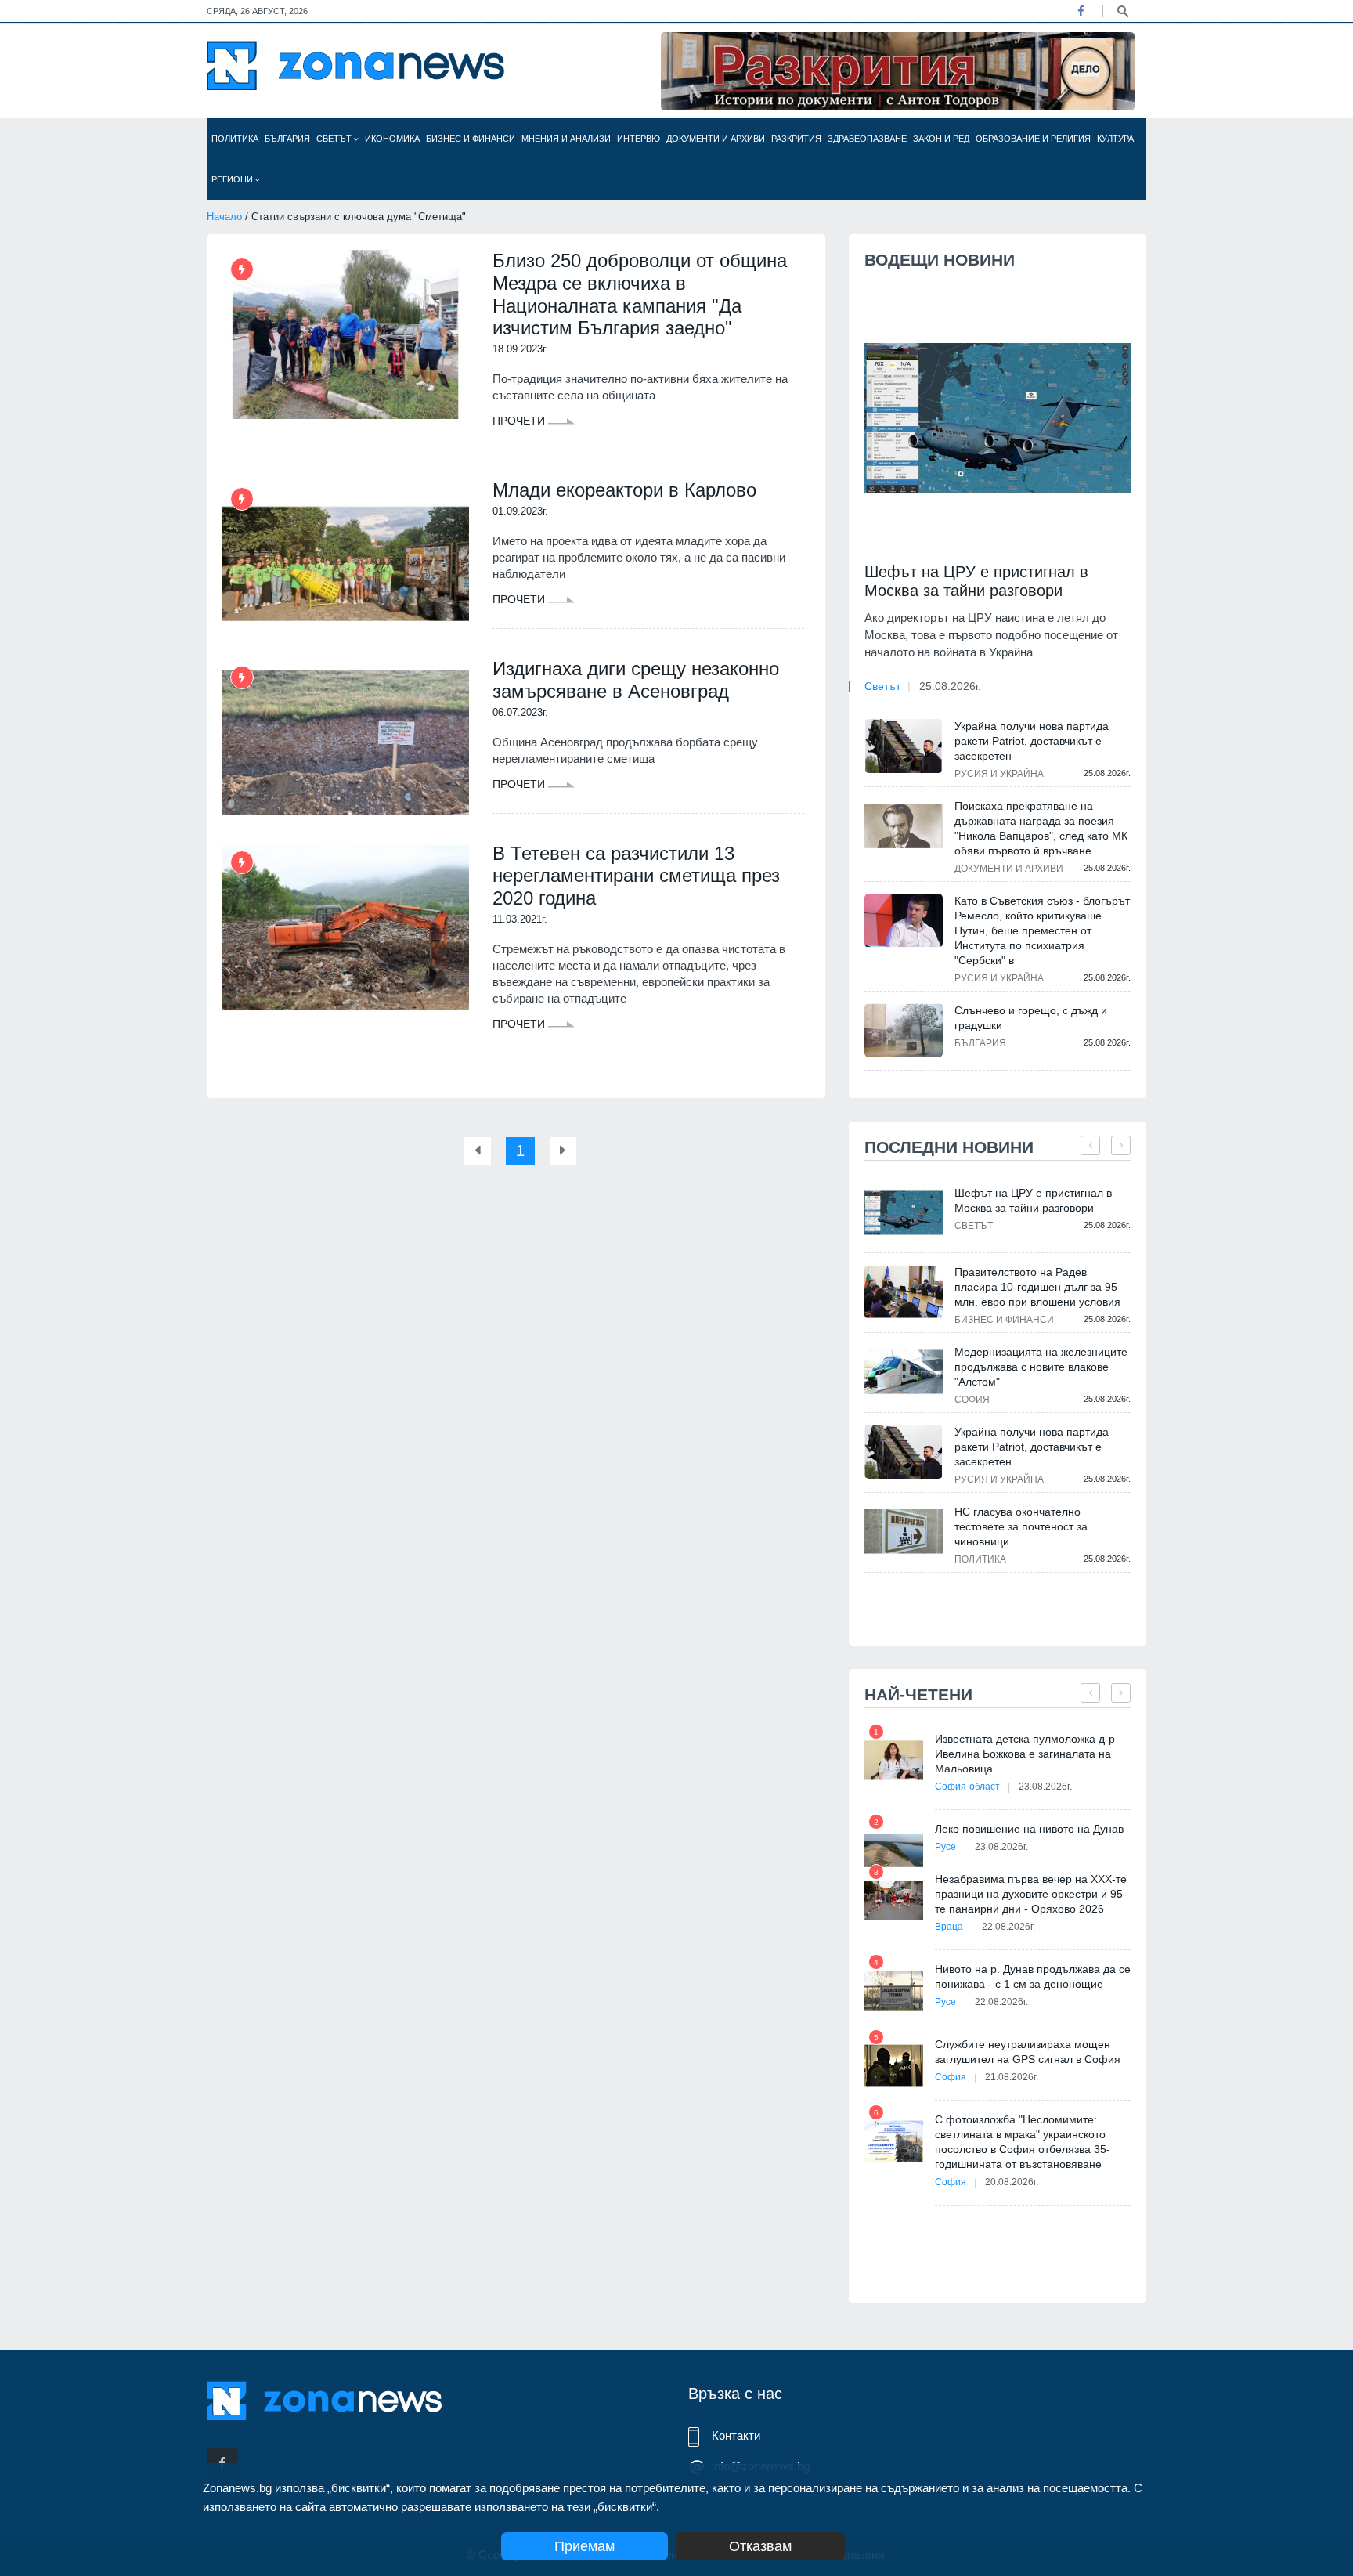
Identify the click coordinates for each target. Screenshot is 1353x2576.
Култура (1115, 139)
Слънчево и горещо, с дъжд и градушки (1031, 1018)
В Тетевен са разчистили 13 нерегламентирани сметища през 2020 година (636, 876)
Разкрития (796, 139)
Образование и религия (1033, 139)
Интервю (639, 139)
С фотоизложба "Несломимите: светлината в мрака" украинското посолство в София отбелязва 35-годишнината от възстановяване (1023, 2142)
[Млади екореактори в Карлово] (346, 564)
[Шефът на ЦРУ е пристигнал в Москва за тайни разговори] (998, 418)
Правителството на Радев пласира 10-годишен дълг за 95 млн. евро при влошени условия (1037, 1287)
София (972, 1400)
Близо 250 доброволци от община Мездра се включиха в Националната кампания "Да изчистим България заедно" (640, 294)
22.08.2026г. (1008, 1927)
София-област (967, 1787)
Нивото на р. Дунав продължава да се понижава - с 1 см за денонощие (1033, 1976)
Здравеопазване (867, 139)
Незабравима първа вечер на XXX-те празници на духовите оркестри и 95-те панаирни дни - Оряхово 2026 (1031, 1894)
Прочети (520, 421)
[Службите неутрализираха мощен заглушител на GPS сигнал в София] (894, 2066)
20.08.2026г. (1012, 2182)
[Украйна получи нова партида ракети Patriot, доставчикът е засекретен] (904, 746)
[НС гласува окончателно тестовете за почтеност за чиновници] (904, 1532)
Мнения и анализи (566, 139)
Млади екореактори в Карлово (624, 490)
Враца (949, 1927)
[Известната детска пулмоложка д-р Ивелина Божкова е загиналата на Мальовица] (894, 1760)
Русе (945, 1847)
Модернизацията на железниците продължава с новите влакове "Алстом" (1041, 1367)
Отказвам (760, 2546)
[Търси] (1123, 10)
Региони (233, 179)
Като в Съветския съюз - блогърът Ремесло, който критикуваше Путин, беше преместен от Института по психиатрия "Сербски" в (1042, 930)
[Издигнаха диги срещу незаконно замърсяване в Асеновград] (346, 742)
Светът (335, 139)
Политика (235, 139)
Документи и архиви (716, 139)
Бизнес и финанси (471, 139)
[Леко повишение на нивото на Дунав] (894, 1850)
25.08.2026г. (950, 686)
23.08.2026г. (1045, 1787)
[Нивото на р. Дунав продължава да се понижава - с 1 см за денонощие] (894, 1991)
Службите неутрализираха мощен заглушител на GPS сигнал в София (1028, 2052)
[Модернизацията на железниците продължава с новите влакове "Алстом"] (904, 1372)
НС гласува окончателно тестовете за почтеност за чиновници (1021, 1526)
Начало (224, 217)
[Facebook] (1081, 11)
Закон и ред (941, 139)
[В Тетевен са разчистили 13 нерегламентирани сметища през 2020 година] (346, 927)
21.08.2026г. (1012, 2077)
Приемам (584, 2546)
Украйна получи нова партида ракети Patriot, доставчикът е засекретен (1032, 741)
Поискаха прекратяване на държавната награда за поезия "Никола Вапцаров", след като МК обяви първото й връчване (1041, 828)
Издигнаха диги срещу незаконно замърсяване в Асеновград (636, 680)
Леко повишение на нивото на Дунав (1029, 1829)
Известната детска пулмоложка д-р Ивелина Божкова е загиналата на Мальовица (1025, 1754)
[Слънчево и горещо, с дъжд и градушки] (904, 1030)
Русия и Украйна (999, 774)
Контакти (736, 2435)
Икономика (392, 139)
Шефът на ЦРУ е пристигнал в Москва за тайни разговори (976, 581)
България (287, 139)
